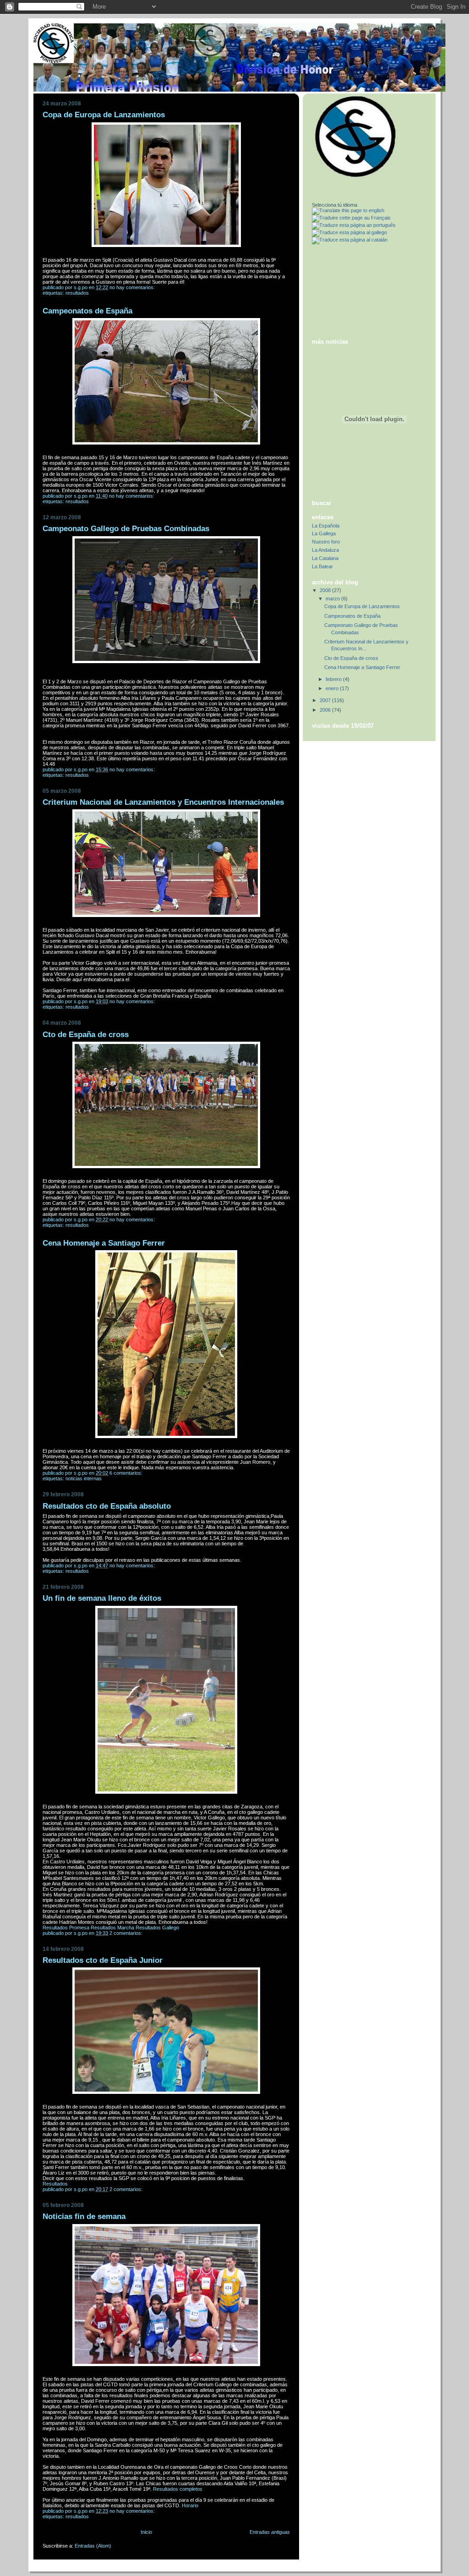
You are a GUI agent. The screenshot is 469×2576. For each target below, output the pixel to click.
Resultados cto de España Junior (103, 1960)
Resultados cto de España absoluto (107, 1506)
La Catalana (325, 558)
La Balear (322, 566)
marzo (333, 599)
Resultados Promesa (66, 1928)
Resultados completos (178, 2489)
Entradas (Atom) (93, 2546)
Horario (190, 2505)
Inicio (146, 2532)
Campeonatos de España (87, 311)
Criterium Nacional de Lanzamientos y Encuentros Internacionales (163, 802)
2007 (326, 700)
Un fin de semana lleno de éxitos (102, 1598)
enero (333, 688)
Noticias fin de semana (84, 2216)
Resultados (77, 293)
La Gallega (324, 533)
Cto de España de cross (86, 1035)
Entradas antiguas (270, 2532)
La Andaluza (325, 550)
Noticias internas (84, 1478)
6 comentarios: (127, 1473)
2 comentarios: (127, 1933)
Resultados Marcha (112, 1928)
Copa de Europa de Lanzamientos (104, 115)
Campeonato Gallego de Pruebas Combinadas (126, 529)
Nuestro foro (326, 542)
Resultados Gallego (157, 1928)
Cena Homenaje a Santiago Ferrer (104, 1243)
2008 (326, 590)
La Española (326, 526)
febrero (334, 679)
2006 (326, 710)
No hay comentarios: (133, 287)
